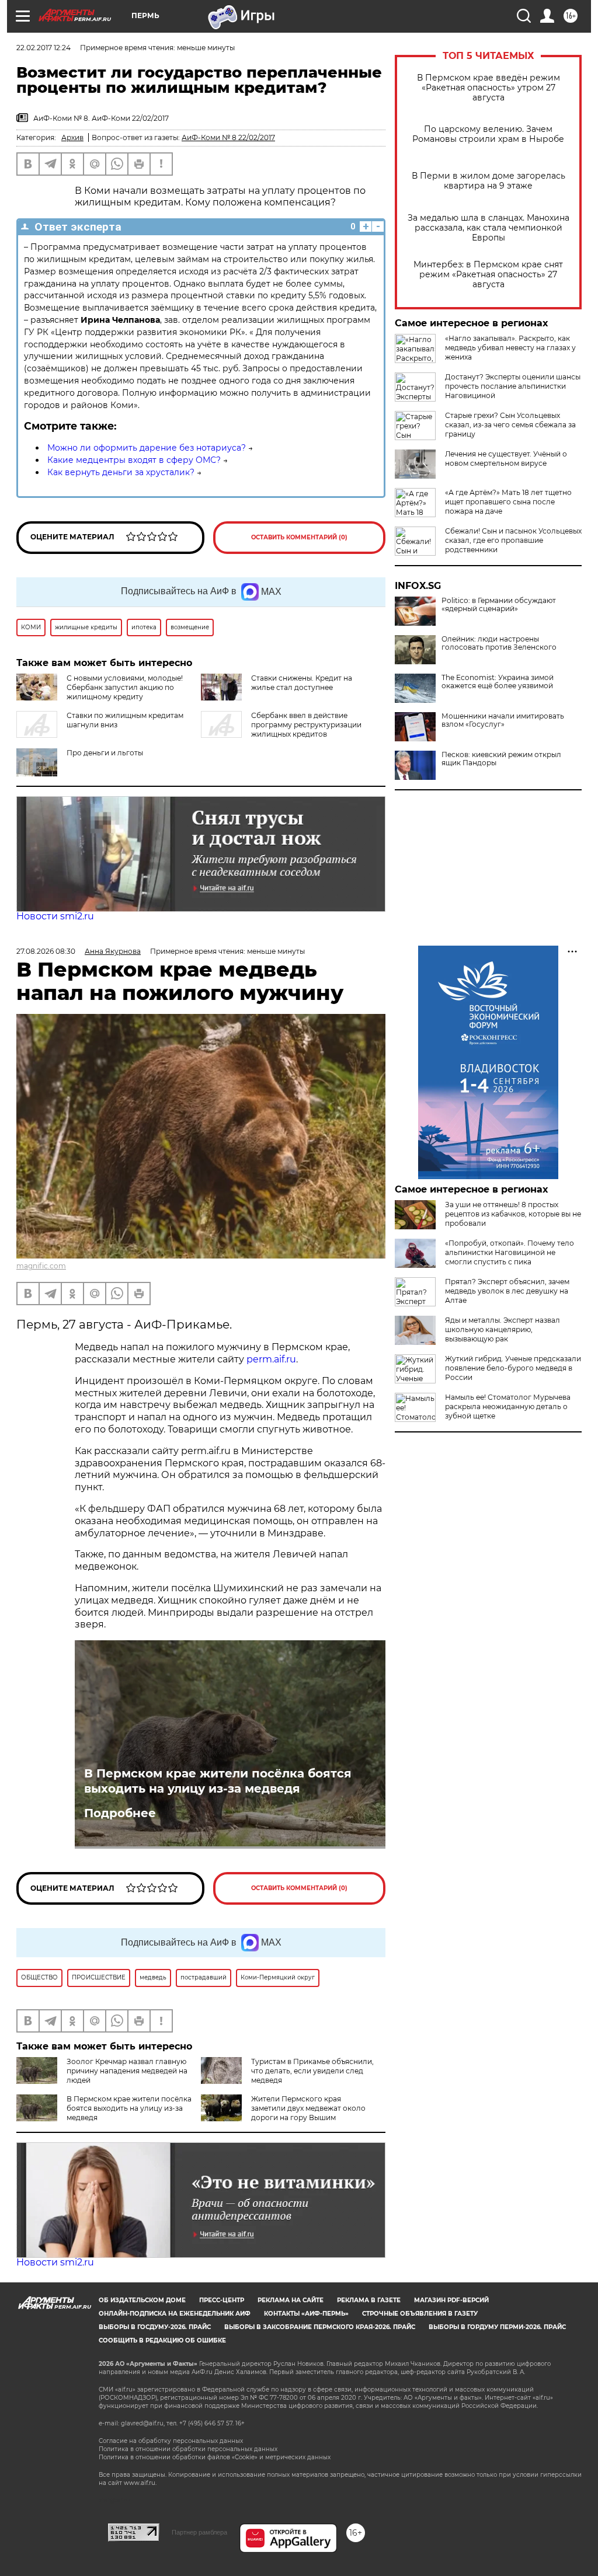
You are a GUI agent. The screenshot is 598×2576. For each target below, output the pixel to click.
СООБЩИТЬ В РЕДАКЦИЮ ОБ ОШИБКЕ (162, 2340)
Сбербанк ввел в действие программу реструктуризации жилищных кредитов (306, 725)
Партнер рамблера (199, 2532)
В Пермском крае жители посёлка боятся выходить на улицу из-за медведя (218, 1781)
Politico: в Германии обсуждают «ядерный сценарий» (499, 605)
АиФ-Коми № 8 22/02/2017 (228, 137)
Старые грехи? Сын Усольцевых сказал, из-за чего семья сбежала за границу (510, 425)
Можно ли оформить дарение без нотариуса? (147, 448)
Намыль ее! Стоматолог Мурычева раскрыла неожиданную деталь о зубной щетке (508, 1406)
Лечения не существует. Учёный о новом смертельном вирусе (506, 459)
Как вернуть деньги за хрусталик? (121, 472)
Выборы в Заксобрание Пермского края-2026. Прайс (320, 2327)
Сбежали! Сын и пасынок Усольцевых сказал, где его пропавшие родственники (513, 540)
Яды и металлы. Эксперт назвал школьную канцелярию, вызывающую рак (503, 1329)
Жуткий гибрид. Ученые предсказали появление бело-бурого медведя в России (513, 1368)
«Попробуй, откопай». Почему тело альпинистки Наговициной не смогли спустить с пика (510, 1252)
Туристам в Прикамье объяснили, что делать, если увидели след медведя (312, 2071)
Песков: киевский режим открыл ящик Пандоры (501, 759)
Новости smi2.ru (55, 916)
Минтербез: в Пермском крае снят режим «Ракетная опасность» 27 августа (488, 275)
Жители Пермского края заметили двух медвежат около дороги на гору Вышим (308, 2108)
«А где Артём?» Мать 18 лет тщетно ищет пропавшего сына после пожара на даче (508, 502)
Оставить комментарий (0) (299, 537)
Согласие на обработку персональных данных (171, 2441)
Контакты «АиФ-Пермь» (306, 2314)
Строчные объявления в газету (420, 2314)
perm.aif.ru (271, 1359)
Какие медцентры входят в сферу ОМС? (134, 460)
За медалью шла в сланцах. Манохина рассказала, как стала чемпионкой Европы (489, 228)
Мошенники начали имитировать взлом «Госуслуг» (503, 720)
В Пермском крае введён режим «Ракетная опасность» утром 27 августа (489, 88)
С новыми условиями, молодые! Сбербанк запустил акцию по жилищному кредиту (125, 687)
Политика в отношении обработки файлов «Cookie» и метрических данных (215, 2457)
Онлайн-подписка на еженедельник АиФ (175, 2314)
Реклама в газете (369, 2300)
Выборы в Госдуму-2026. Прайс (155, 2327)
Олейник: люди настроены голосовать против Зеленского (499, 643)
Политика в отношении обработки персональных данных (188, 2449)
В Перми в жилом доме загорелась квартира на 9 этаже (489, 181)
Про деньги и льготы (105, 753)
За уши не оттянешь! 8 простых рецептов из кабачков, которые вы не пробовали (513, 1214)
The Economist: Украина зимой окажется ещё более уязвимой (498, 682)
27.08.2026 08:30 (46, 951)
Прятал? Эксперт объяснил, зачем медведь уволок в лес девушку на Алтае (507, 1291)
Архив (72, 137)
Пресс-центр (222, 2300)
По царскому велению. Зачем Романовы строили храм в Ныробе (488, 134)
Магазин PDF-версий (451, 2300)
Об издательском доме (142, 2300)
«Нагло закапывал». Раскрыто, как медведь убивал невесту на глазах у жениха (510, 348)
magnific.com (41, 1266)
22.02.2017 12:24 (44, 48)
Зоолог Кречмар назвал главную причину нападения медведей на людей (127, 2071)
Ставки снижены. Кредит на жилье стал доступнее (302, 683)
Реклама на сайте (291, 2300)
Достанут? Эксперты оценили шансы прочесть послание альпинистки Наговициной (513, 386)
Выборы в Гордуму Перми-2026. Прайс (497, 2327)
